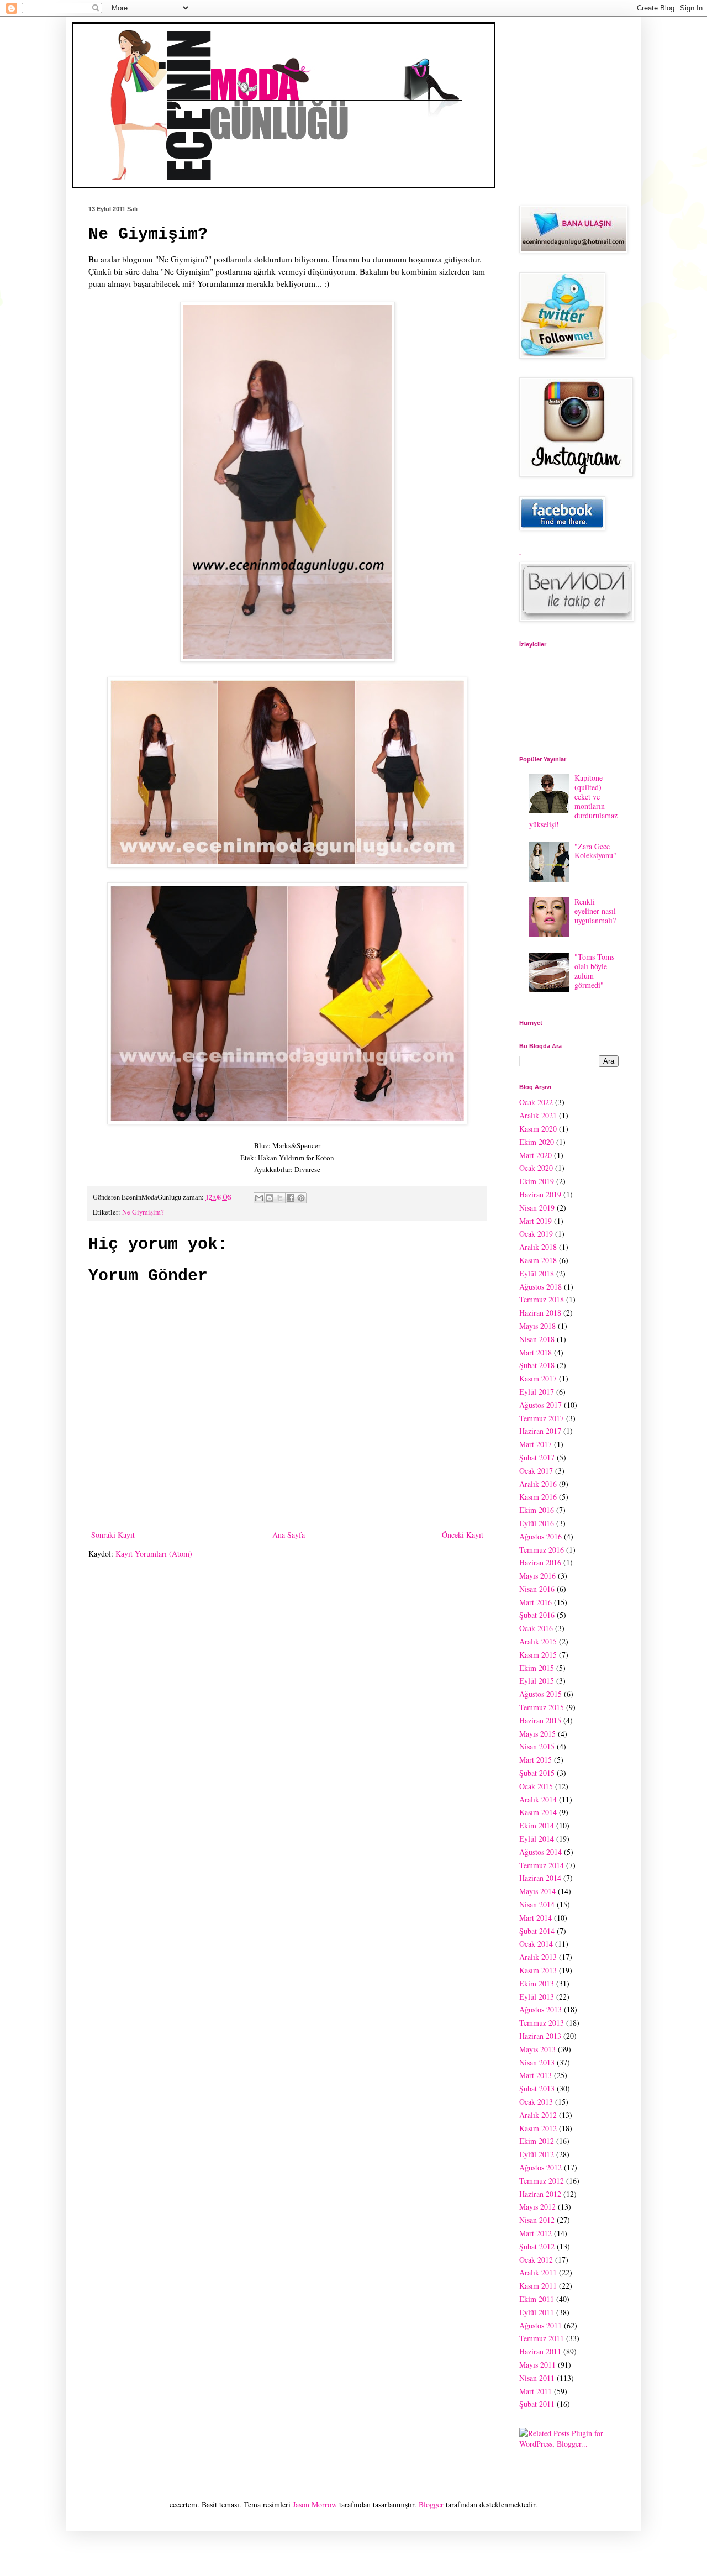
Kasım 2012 (538, 2128)
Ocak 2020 (536, 1168)
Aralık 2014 (538, 1799)
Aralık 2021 (538, 1115)
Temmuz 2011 (542, 2338)
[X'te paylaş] (280, 1198)
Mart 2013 (535, 2075)
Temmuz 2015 (542, 1707)
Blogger (431, 2504)
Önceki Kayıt (463, 1535)
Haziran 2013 (540, 2036)
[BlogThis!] (270, 1198)
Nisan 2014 (537, 1904)
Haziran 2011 (540, 2351)
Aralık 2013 (538, 1957)
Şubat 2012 (537, 2246)
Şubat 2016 (537, 1615)
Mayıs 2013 (537, 2049)
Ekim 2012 (537, 2141)
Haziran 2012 (540, 2194)
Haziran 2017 (540, 1431)
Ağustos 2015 (540, 1694)
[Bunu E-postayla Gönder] (259, 1198)
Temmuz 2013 (542, 2023)
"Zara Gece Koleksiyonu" (595, 851)
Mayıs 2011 (537, 2365)
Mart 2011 (535, 2391)
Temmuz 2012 (542, 2181)
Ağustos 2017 (540, 1405)
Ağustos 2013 (540, 2009)
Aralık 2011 (538, 2272)
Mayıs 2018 (537, 1326)
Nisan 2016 (537, 1589)
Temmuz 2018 (542, 1299)
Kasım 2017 (538, 1378)
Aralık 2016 (538, 1484)
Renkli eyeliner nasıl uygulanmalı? (595, 911)
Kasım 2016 (538, 1497)
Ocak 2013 (536, 2102)
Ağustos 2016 (540, 1536)
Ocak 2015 (536, 1786)
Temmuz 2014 (542, 1865)
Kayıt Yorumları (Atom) (154, 1554)
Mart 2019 (535, 1221)
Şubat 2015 (537, 1773)
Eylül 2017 (537, 1392)
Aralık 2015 (538, 1641)
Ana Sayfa (289, 1535)
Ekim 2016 (537, 1510)
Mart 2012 (535, 2233)
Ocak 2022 (536, 1102)
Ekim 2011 (537, 2299)
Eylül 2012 (537, 2154)
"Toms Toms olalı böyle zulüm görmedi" (594, 971)
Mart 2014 (535, 1918)
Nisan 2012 (537, 2220)
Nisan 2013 (537, 2062)
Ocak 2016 (536, 1628)
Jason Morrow (315, 2504)
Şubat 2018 (537, 1365)
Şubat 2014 (537, 1931)
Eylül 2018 (537, 1273)
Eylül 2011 (537, 2312)
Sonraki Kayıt (113, 1535)
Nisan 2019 (537, 1208)
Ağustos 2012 (540, 2167)
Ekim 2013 (537, 1983)
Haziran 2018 (540, 1313)
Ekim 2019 (537, 1181)
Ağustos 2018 (540, 1287)
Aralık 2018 (538, 1247)
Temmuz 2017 (542, 1418)
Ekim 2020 (537, 1142)
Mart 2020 (535, 1155)
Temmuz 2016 (542, 1550)
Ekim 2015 (537, 1668)
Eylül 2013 (537, 1997)
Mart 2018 (535, 1352)
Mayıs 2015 (537, 1734)
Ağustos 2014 (540, 1852)
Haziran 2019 (540, 1194)
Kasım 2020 (538, 1129)
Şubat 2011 (537, 2404)
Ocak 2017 (536, 1471)
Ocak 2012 (536, 2260)
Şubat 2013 (537, 2088)
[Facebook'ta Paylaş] (291, 1198)
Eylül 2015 (537, 1681)
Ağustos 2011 (540, 2325)
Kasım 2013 (538, 1970)
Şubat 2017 (537, 1457)
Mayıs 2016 (537, 1576)
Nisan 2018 (537, 1339)
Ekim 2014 (537, 1825)
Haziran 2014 (540, 1878)
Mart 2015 (535, 1760)
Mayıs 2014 (537, 1891)
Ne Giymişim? (143, 1212)
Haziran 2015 (540, 1720)
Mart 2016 (535, 1602)
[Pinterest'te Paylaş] (301, 1198)
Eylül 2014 (537, 1839)
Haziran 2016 (540, 1562)
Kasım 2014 (538, 1812)
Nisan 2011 (537, 2378)
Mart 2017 (535, 1444)
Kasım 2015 (538, 1655)
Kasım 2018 (538, 1260)
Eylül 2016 (537, 1523)
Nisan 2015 (537, 1746)
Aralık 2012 (538, 2115)
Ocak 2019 (536, 1234)
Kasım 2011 (538, 2286)
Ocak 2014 (536, 1944)
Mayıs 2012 (537, 2207)
